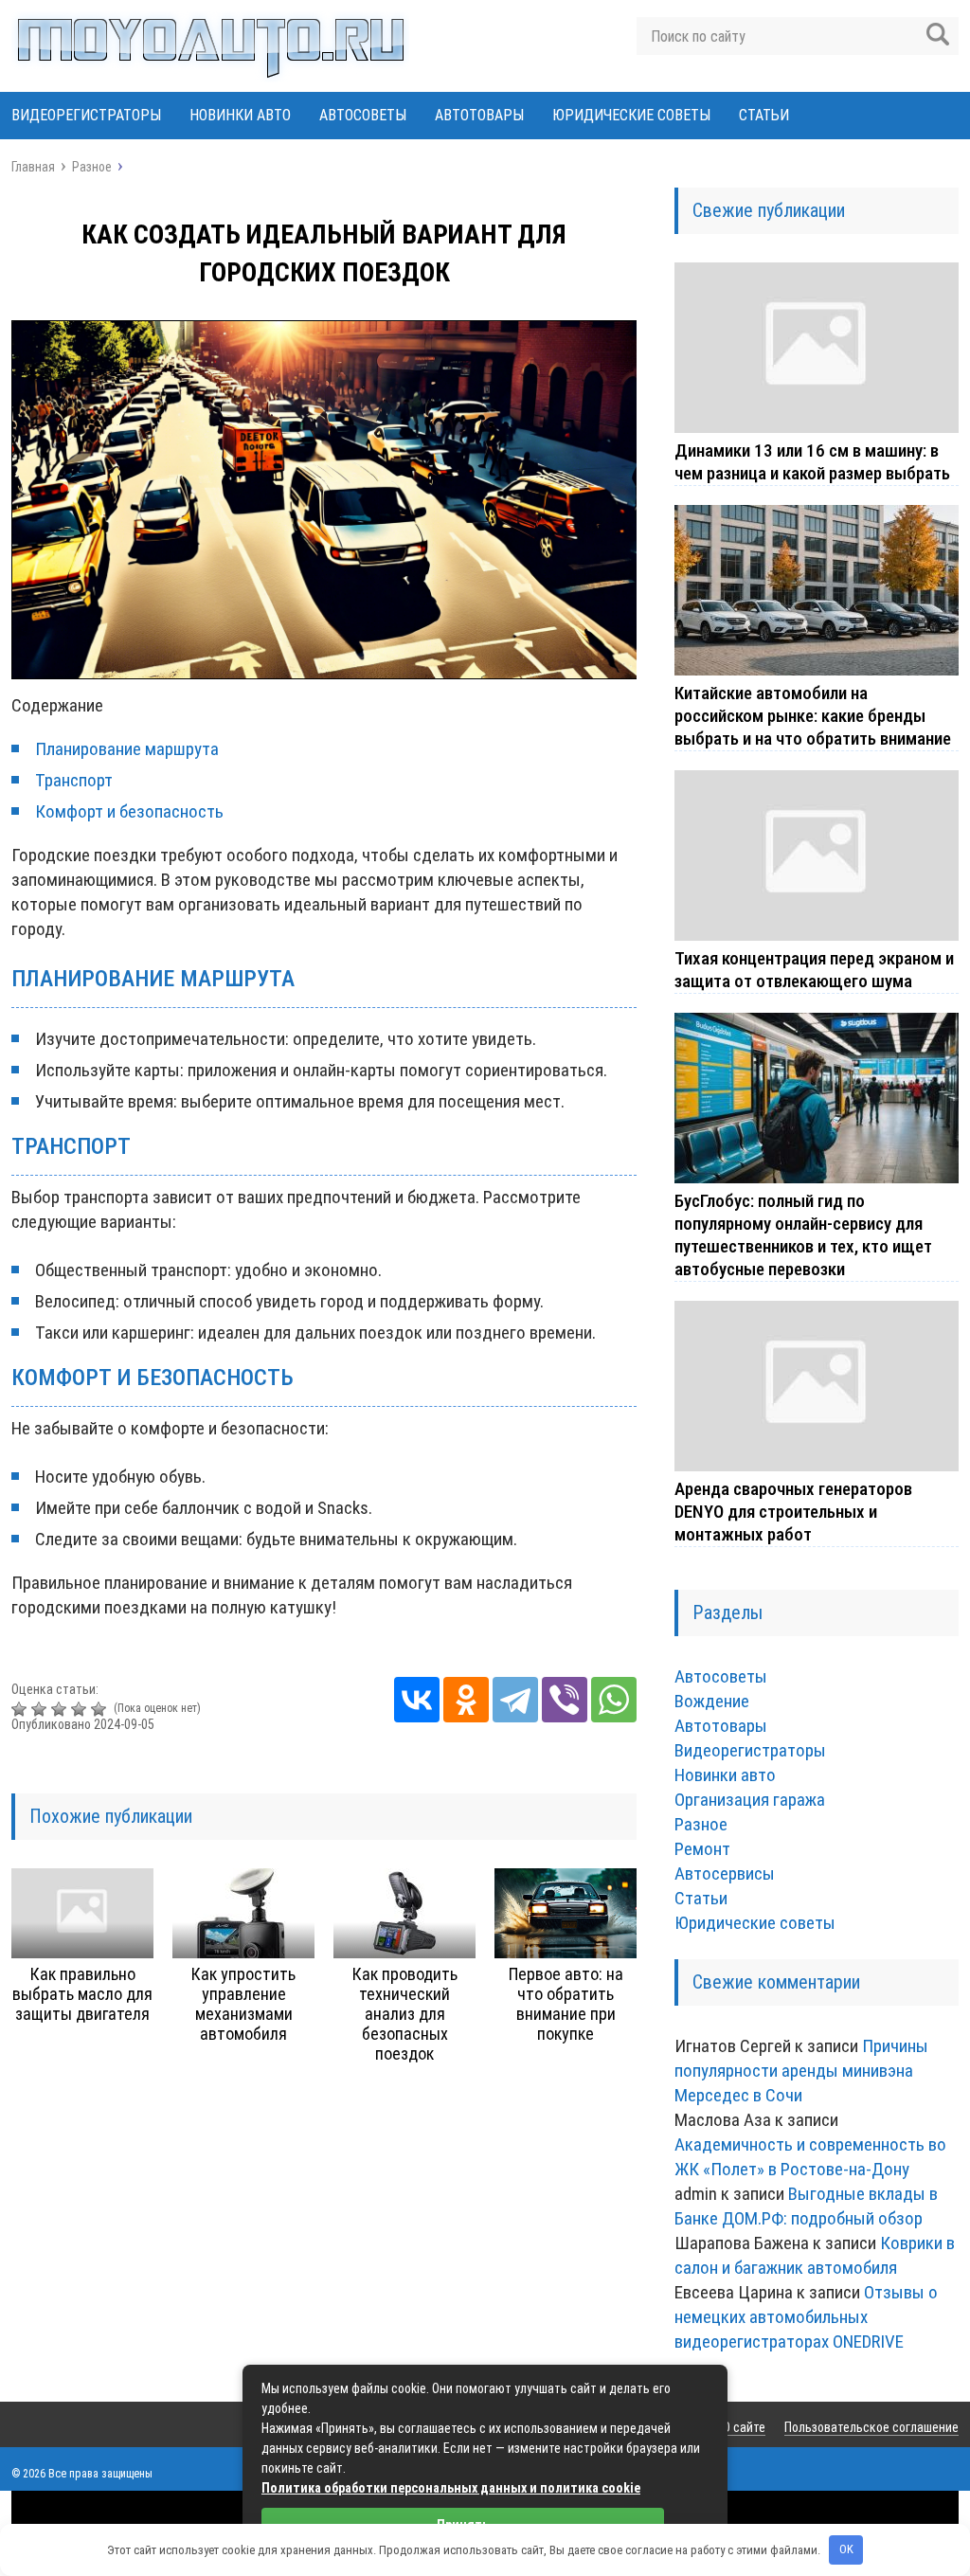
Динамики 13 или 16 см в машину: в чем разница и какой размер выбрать (812, 462)
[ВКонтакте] (417, 1700)
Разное (701, 1824)
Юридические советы (631, 115)
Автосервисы (725, 1873)
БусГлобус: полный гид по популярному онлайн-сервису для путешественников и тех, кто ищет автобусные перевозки (803, 1235)
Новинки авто (240, 115)
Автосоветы (363, 115)
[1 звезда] (21, 1709)
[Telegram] (515, 1700)
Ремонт (702, 1849)
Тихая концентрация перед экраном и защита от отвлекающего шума (814, 970)
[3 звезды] (61, 1709)
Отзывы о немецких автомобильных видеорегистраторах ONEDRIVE (806, 2317)
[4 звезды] (81, 1709)
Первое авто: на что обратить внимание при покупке (566, 2004)
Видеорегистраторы (86, 115)
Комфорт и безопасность (129, 811)
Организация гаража (750, 1800)
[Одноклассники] (466, 1700)
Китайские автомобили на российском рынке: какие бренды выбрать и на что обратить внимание (813, 716)
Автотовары (479, 115)
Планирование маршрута (127, 749)
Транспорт (74, 780)
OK (846, 2549)
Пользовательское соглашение (871, 2427)
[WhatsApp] (614, 1700)
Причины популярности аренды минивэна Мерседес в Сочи (801, 2071)
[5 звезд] (101, 1709)
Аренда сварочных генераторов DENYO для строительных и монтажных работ (793, 1512)
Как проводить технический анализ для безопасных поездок (405, 2014)
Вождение (712, 1701)
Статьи (764, 115)
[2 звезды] (41, 1709)
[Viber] (565, 1700)
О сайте (744, 2427)
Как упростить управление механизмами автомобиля (243, 2004)
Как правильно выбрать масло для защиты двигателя (82, 1994)
